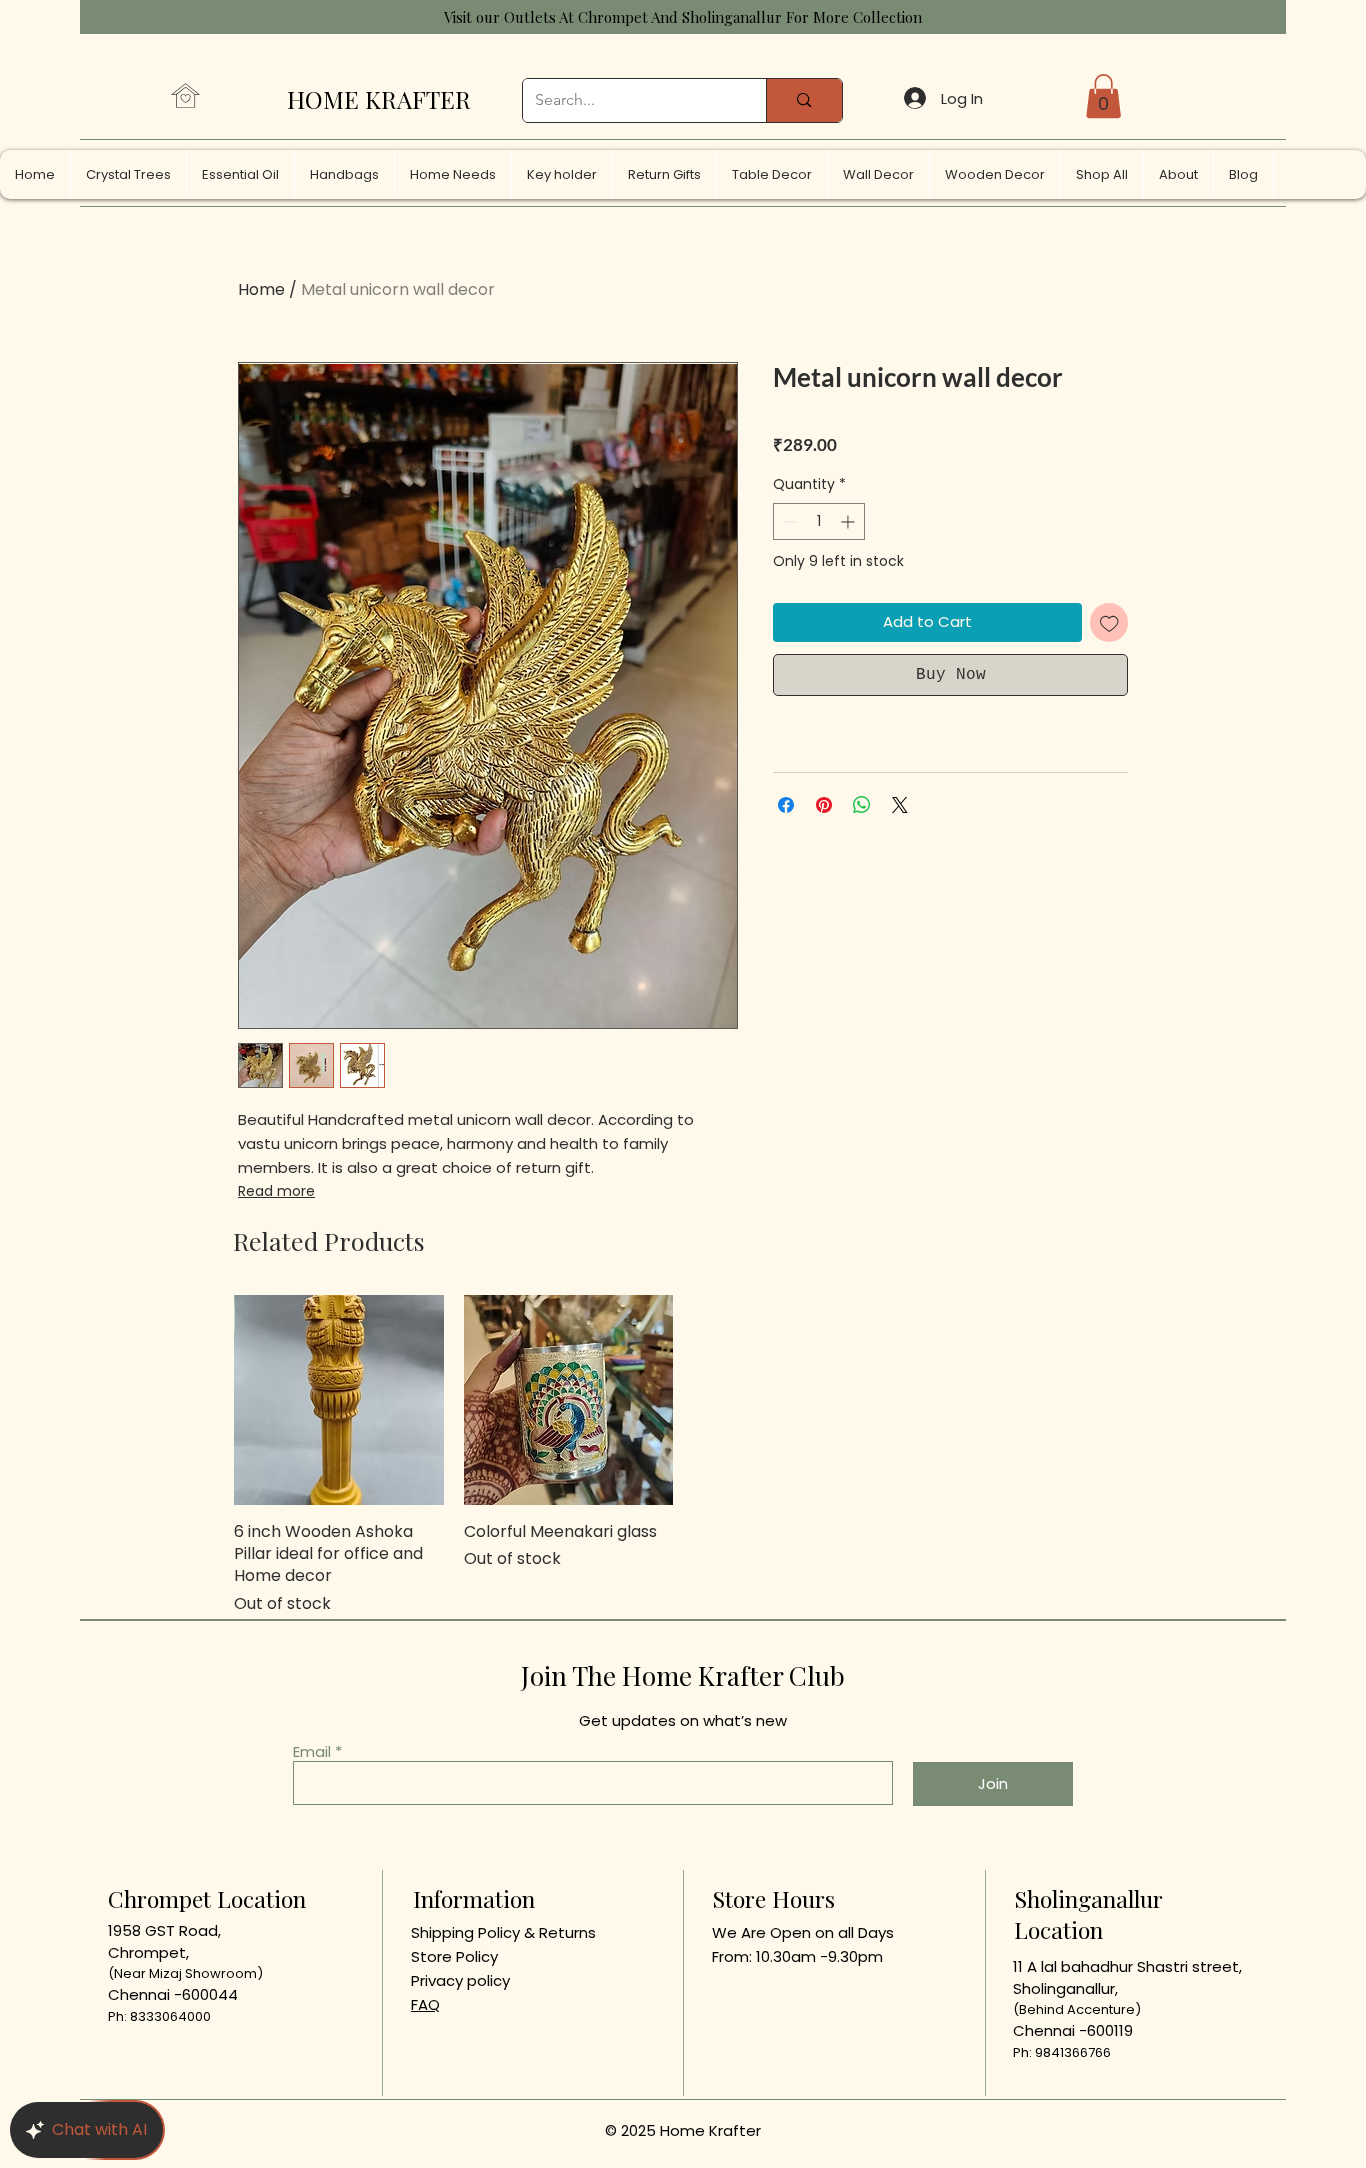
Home (261, 289)
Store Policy (454, 1956)
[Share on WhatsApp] (862, 805)
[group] (683, 1455)
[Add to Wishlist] (1109, 622)
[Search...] (803, 100)
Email (312, 1751)
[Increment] (849, 521)
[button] (1103, 96)
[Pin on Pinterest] (824, 805)
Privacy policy (460, 1980)
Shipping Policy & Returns (503, 1932)
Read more (276, 1191)
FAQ (425, 2004)
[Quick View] (339, 1400)
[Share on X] (900, 805)
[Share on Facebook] (786, 805)
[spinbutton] (819, 521)
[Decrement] (788, 521)
